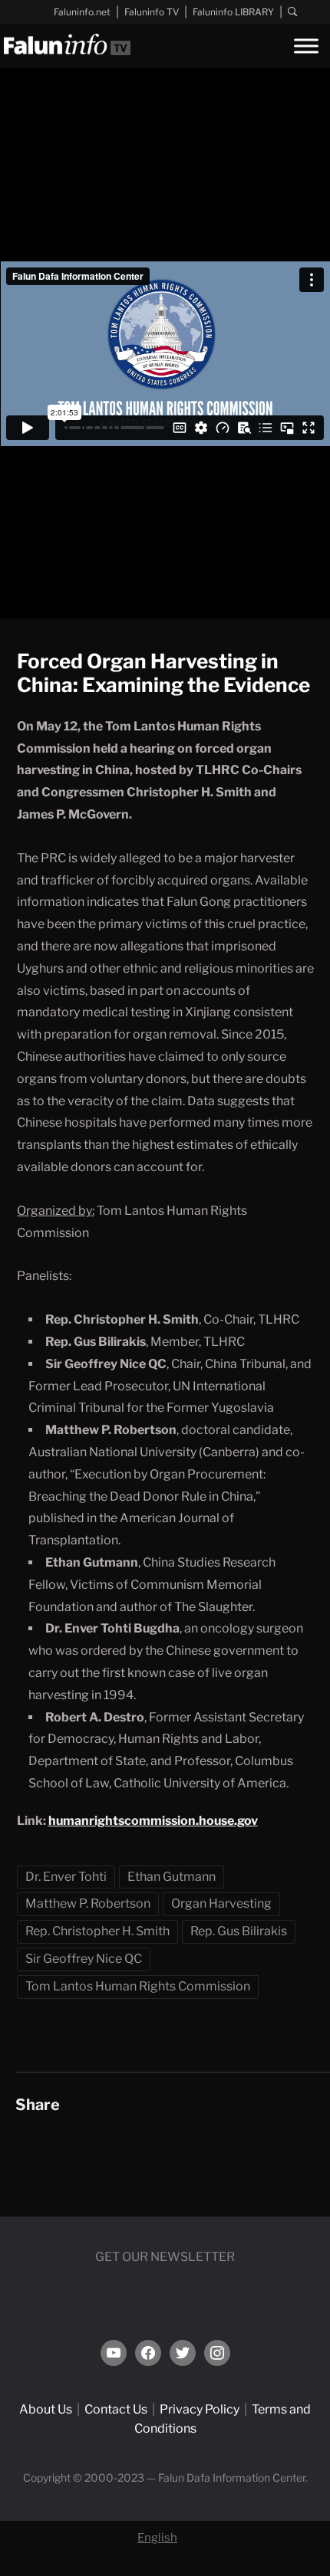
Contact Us (116, 2409)
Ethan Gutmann (172, 1877)
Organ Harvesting (221, 1903)
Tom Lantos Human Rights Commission (138, 1986)
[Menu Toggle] (306, 46)
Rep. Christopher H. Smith (97, 1931)
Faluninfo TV (152, 12)
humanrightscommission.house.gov (153, 1821)
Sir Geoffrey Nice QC (84, 1959)
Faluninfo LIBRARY (233, 12)
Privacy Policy (200, 2409)
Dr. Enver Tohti (66, 1877)
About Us (46, 2409)
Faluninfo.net (82, 12)
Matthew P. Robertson (88, 1903)
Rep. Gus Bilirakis (239, 1931)
